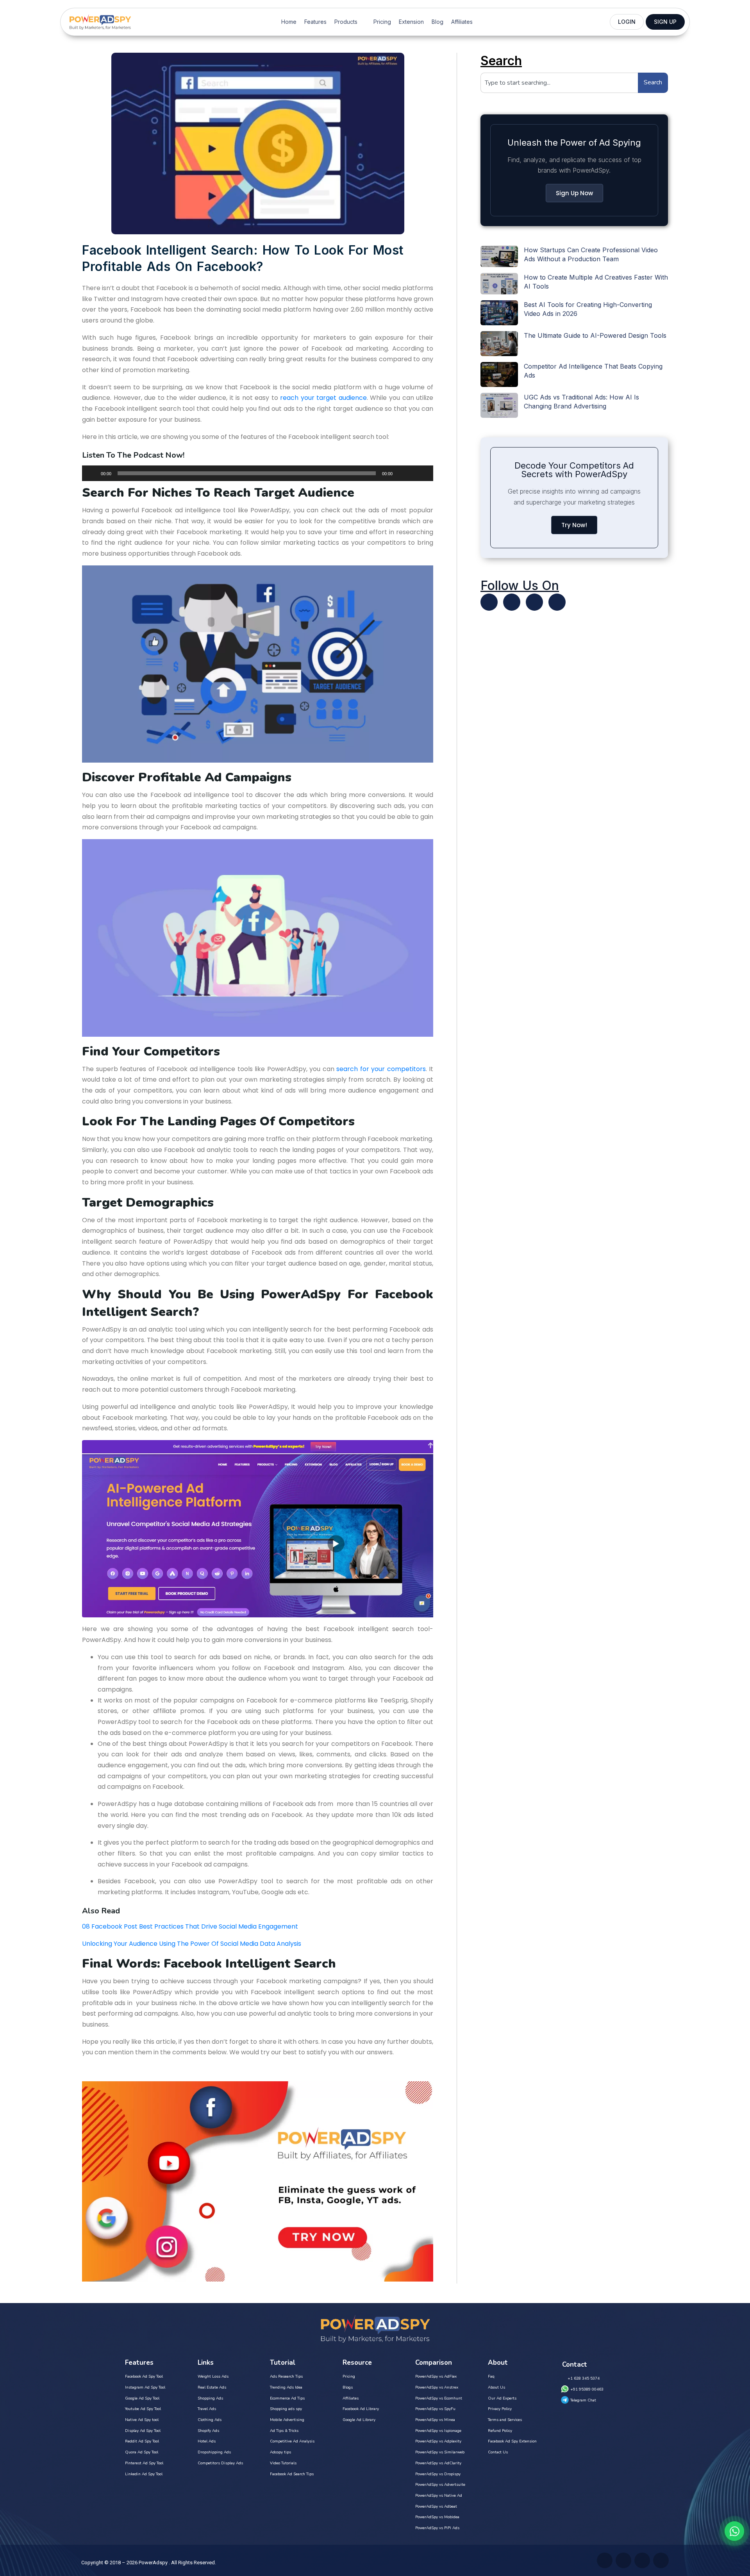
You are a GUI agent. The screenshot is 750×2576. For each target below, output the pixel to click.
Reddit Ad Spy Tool (142, 2441)
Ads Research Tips (286, 2376)
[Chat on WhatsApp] (734, 2531)
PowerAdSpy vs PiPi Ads (437, 2528)
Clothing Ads (210, 2420)
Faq (491, 2376)
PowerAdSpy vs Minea (435, 2420)
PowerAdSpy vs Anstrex (437, 2387)
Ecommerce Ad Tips (287, 2398)
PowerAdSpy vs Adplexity (438, 2441)
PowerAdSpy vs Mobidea (437, 2517)
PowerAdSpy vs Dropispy (438, 2474)
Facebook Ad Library (361, 2409)
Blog (437, 22)
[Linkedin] (534, 602)
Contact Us (498, 2452)
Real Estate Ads (212, 2387)
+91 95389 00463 (587, 2389)
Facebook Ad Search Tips (292, 2474)
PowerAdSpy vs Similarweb (440, 2452)
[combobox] (559, 83)
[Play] (92, 473)
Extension (411, 22)
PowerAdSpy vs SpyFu (435, 2409)
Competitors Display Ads (220, 2463)
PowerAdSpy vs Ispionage (438, 2431)
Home (289, 22)
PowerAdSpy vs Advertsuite (440, 2485)
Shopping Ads (210, 2398)
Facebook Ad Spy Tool (144, 2376)
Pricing (382, 22)
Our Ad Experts (502, 2398)
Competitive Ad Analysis (292, 2441)
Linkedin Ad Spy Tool (144, 2474)
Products (346, 22)
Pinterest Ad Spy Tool (144, 2463)
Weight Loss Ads (213, 2376)
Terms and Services (505, 2420)
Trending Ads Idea (286, 2387)
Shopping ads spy (286, 2409)
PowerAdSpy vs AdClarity (438, 2463)
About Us (496, 2387)
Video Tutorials (283, 2463)
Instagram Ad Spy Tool (145, 2387)
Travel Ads (207, 2409)
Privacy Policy (500, 2409)
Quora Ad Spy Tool (142, 2452)
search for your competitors (381, 1069)
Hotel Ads (207, 2441)
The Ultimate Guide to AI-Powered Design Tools (595, 335)
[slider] (418, 472)
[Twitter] (489, 602)
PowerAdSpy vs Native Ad (439, 2496)
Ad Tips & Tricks (284, 2431)
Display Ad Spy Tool (143, 2431)
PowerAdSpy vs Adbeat (436, 2506)
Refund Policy (500, 2431)
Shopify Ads (208, 2431)
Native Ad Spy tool (142, 2420)
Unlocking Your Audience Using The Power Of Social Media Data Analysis (192, 1944)
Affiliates (462, 22)
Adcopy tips (280, 2452)
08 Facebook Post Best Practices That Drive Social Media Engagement (190, 1926)
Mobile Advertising (287, 2420)
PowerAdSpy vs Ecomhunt (439, 2398)
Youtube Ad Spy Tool (143, 2409)
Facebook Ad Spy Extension (512, 2441)
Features (315, 22)
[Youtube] (512, 602)
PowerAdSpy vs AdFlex (436, 2376)
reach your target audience (323, 398)
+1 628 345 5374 (584, 2378)
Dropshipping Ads (214, 2452)
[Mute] (401, 473)
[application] (258, 473)
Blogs (348, 2387)
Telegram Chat (583, 2400)
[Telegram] (557, 602)
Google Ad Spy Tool (142, 2398)
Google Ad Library (359, 2420)
